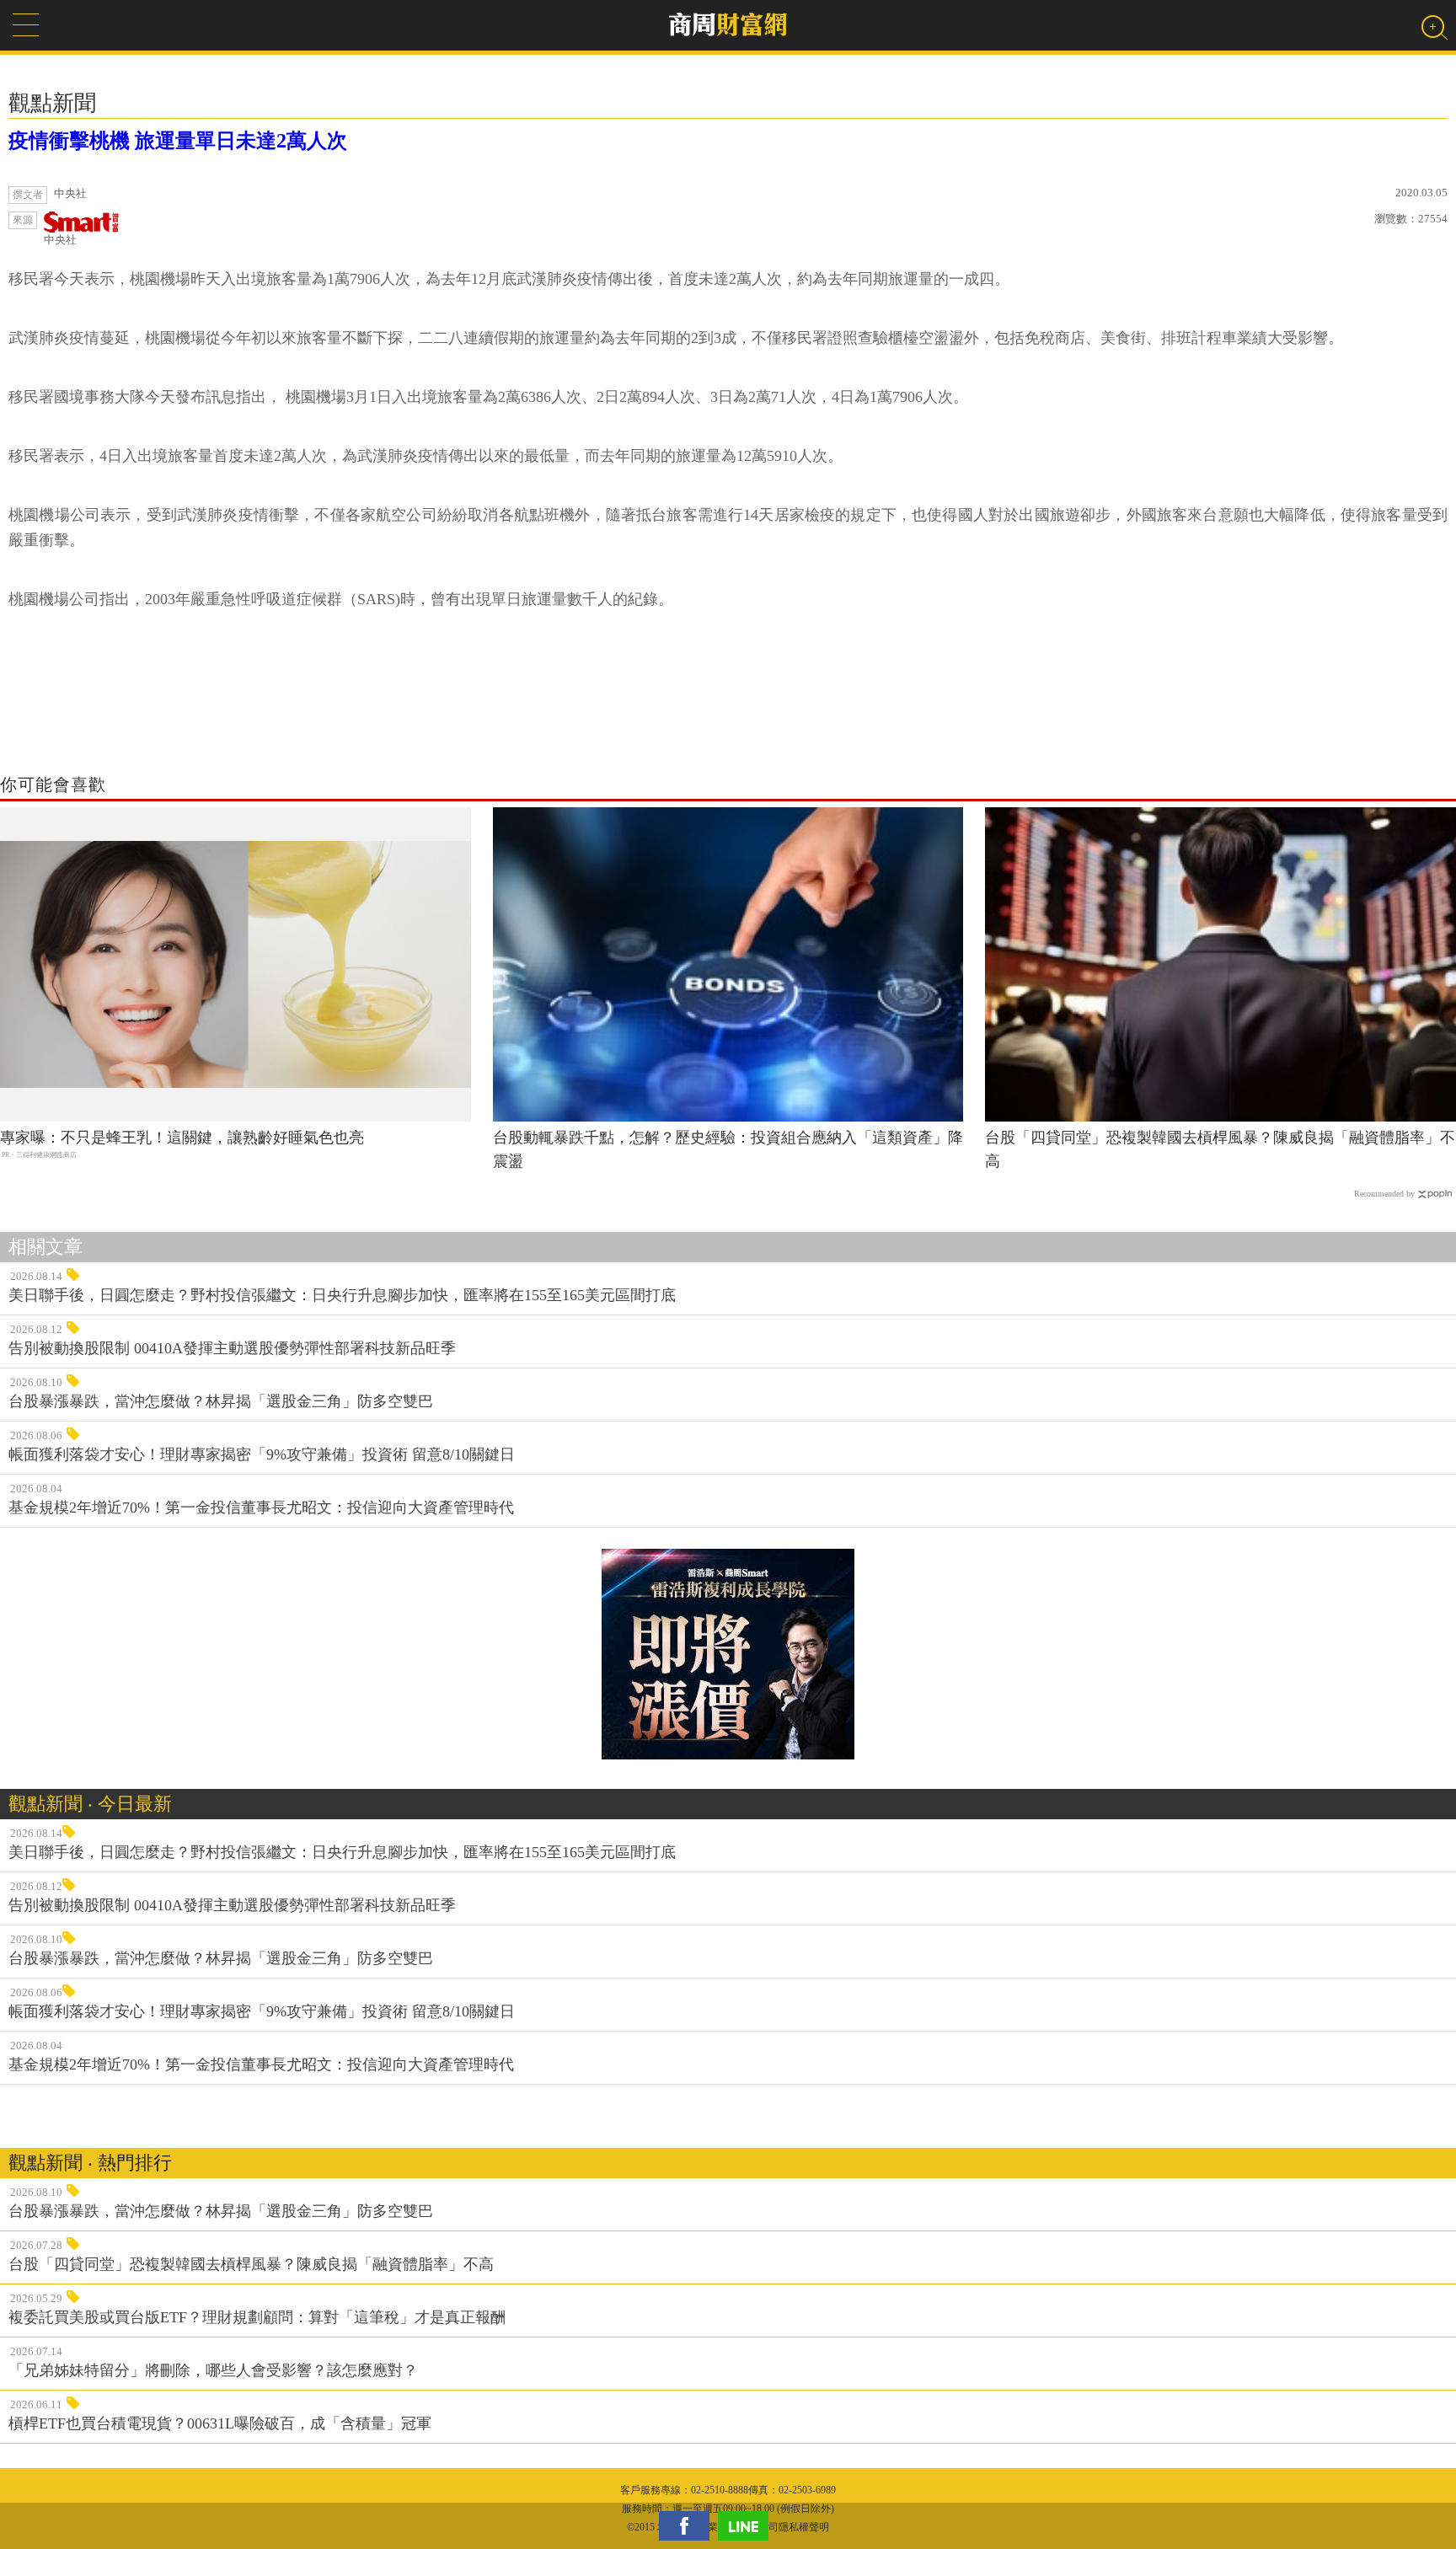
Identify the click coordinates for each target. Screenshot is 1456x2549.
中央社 (60, 240)
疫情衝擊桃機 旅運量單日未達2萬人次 (178, 141)
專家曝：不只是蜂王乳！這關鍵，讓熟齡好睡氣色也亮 (182, 1138)
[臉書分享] (688, 2526)
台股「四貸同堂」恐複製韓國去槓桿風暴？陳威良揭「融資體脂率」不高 (1220, 1150)
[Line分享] (747, 2526)
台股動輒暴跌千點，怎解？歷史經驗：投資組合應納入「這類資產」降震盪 (728, 1150)
